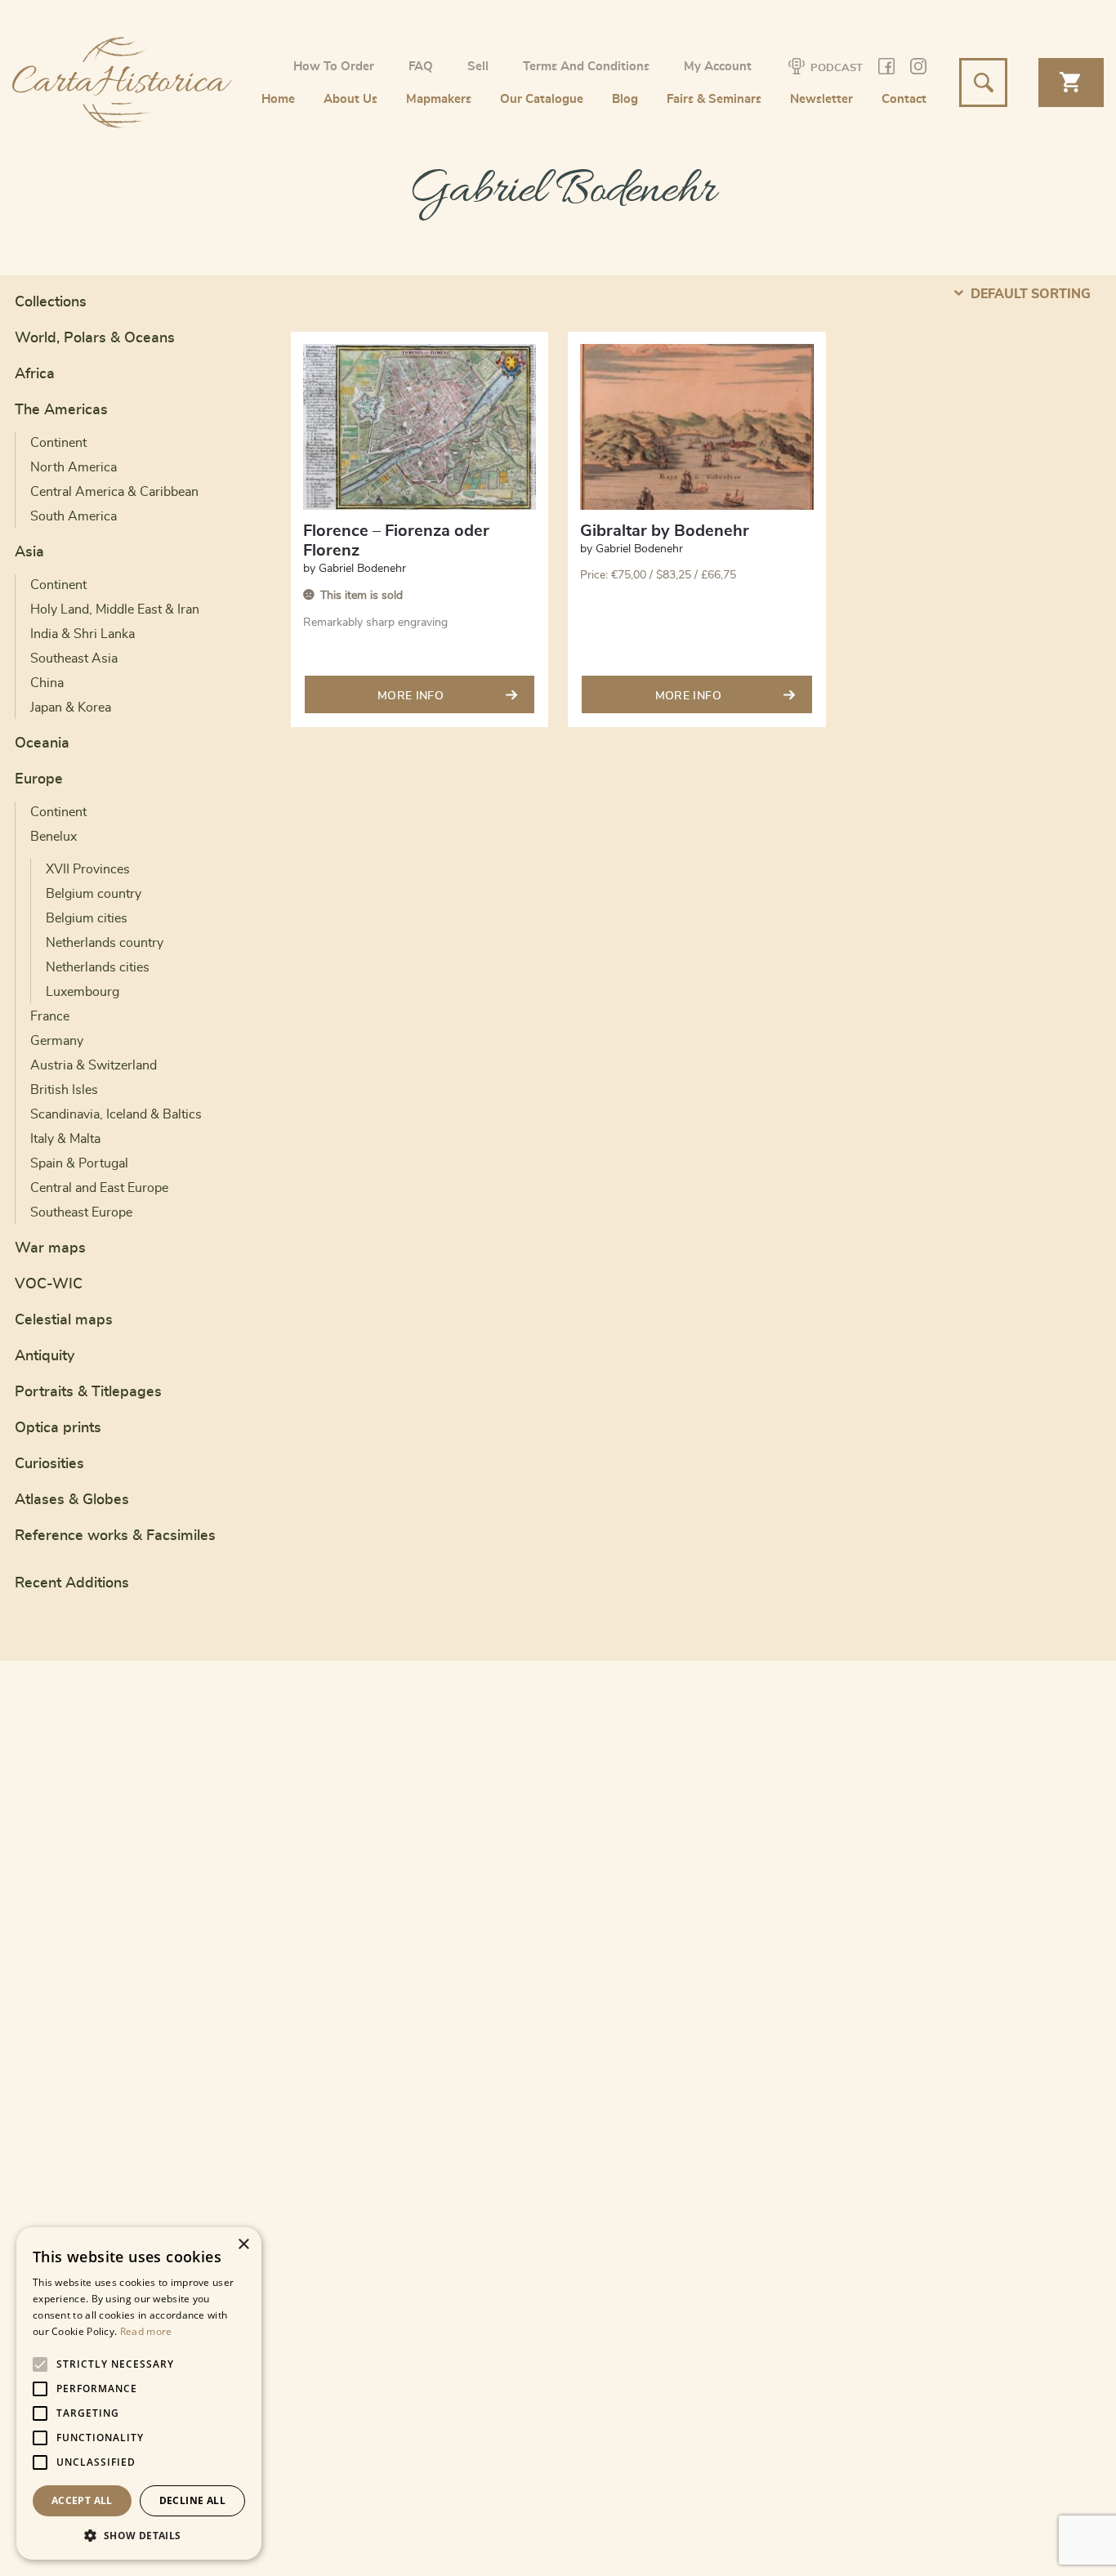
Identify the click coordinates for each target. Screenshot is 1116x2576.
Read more (146, 2331)
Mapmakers (439, 99)
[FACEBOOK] (886, 69)
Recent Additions (72, 1583)
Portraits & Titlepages (88, 1392)
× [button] (243, 2245)
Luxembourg (83, 992)
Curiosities (49, 1464)
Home (278, 99)
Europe (39, 779)
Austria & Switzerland (94, 1065)
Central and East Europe (99, 1188)
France (50, 1016)
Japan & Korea (71, 708)
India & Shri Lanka (83, 634)
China (47, 683)
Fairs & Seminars (714, 99)
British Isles (64, 1090)
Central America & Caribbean (114, 492)
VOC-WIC (49, 1284)
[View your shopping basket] (1071, 83)
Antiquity (45, 1356)
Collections (51, 302)
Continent (58, 443)
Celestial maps (64, 1320)
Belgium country (94, 894)
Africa (35, 374)
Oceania (42, 743)
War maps (50, 1248)
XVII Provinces (88, 869)
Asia (29, 552)
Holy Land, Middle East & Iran (115, 609)
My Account (718, 67)
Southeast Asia (74, 659)
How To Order (334, 67)
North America (74, 467)
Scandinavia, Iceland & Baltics (116, 1114)
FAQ (421, 67)
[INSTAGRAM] (918, 69)
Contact (904, 99)
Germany (57, 1041)
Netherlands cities (98, 967)
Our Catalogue (542, 99)
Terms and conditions (586, 67)
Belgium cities (87, 918)
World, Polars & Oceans (95, 338)
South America (74, 516)
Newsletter (821, 99)
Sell (478, 67)
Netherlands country (105, 943)
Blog (625, 99)
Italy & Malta (65, 1139)
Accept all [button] (82, 2500)
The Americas (61, 410)
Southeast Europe (81, 1212)
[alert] (139, 2393)
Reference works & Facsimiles (115, 1536)
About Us (350, 99)
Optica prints (58, 1428)
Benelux (54, 837)
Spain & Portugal (79, 1163)
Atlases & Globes (72, 1500)
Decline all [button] (192, 2500)
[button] (139, 2535)
